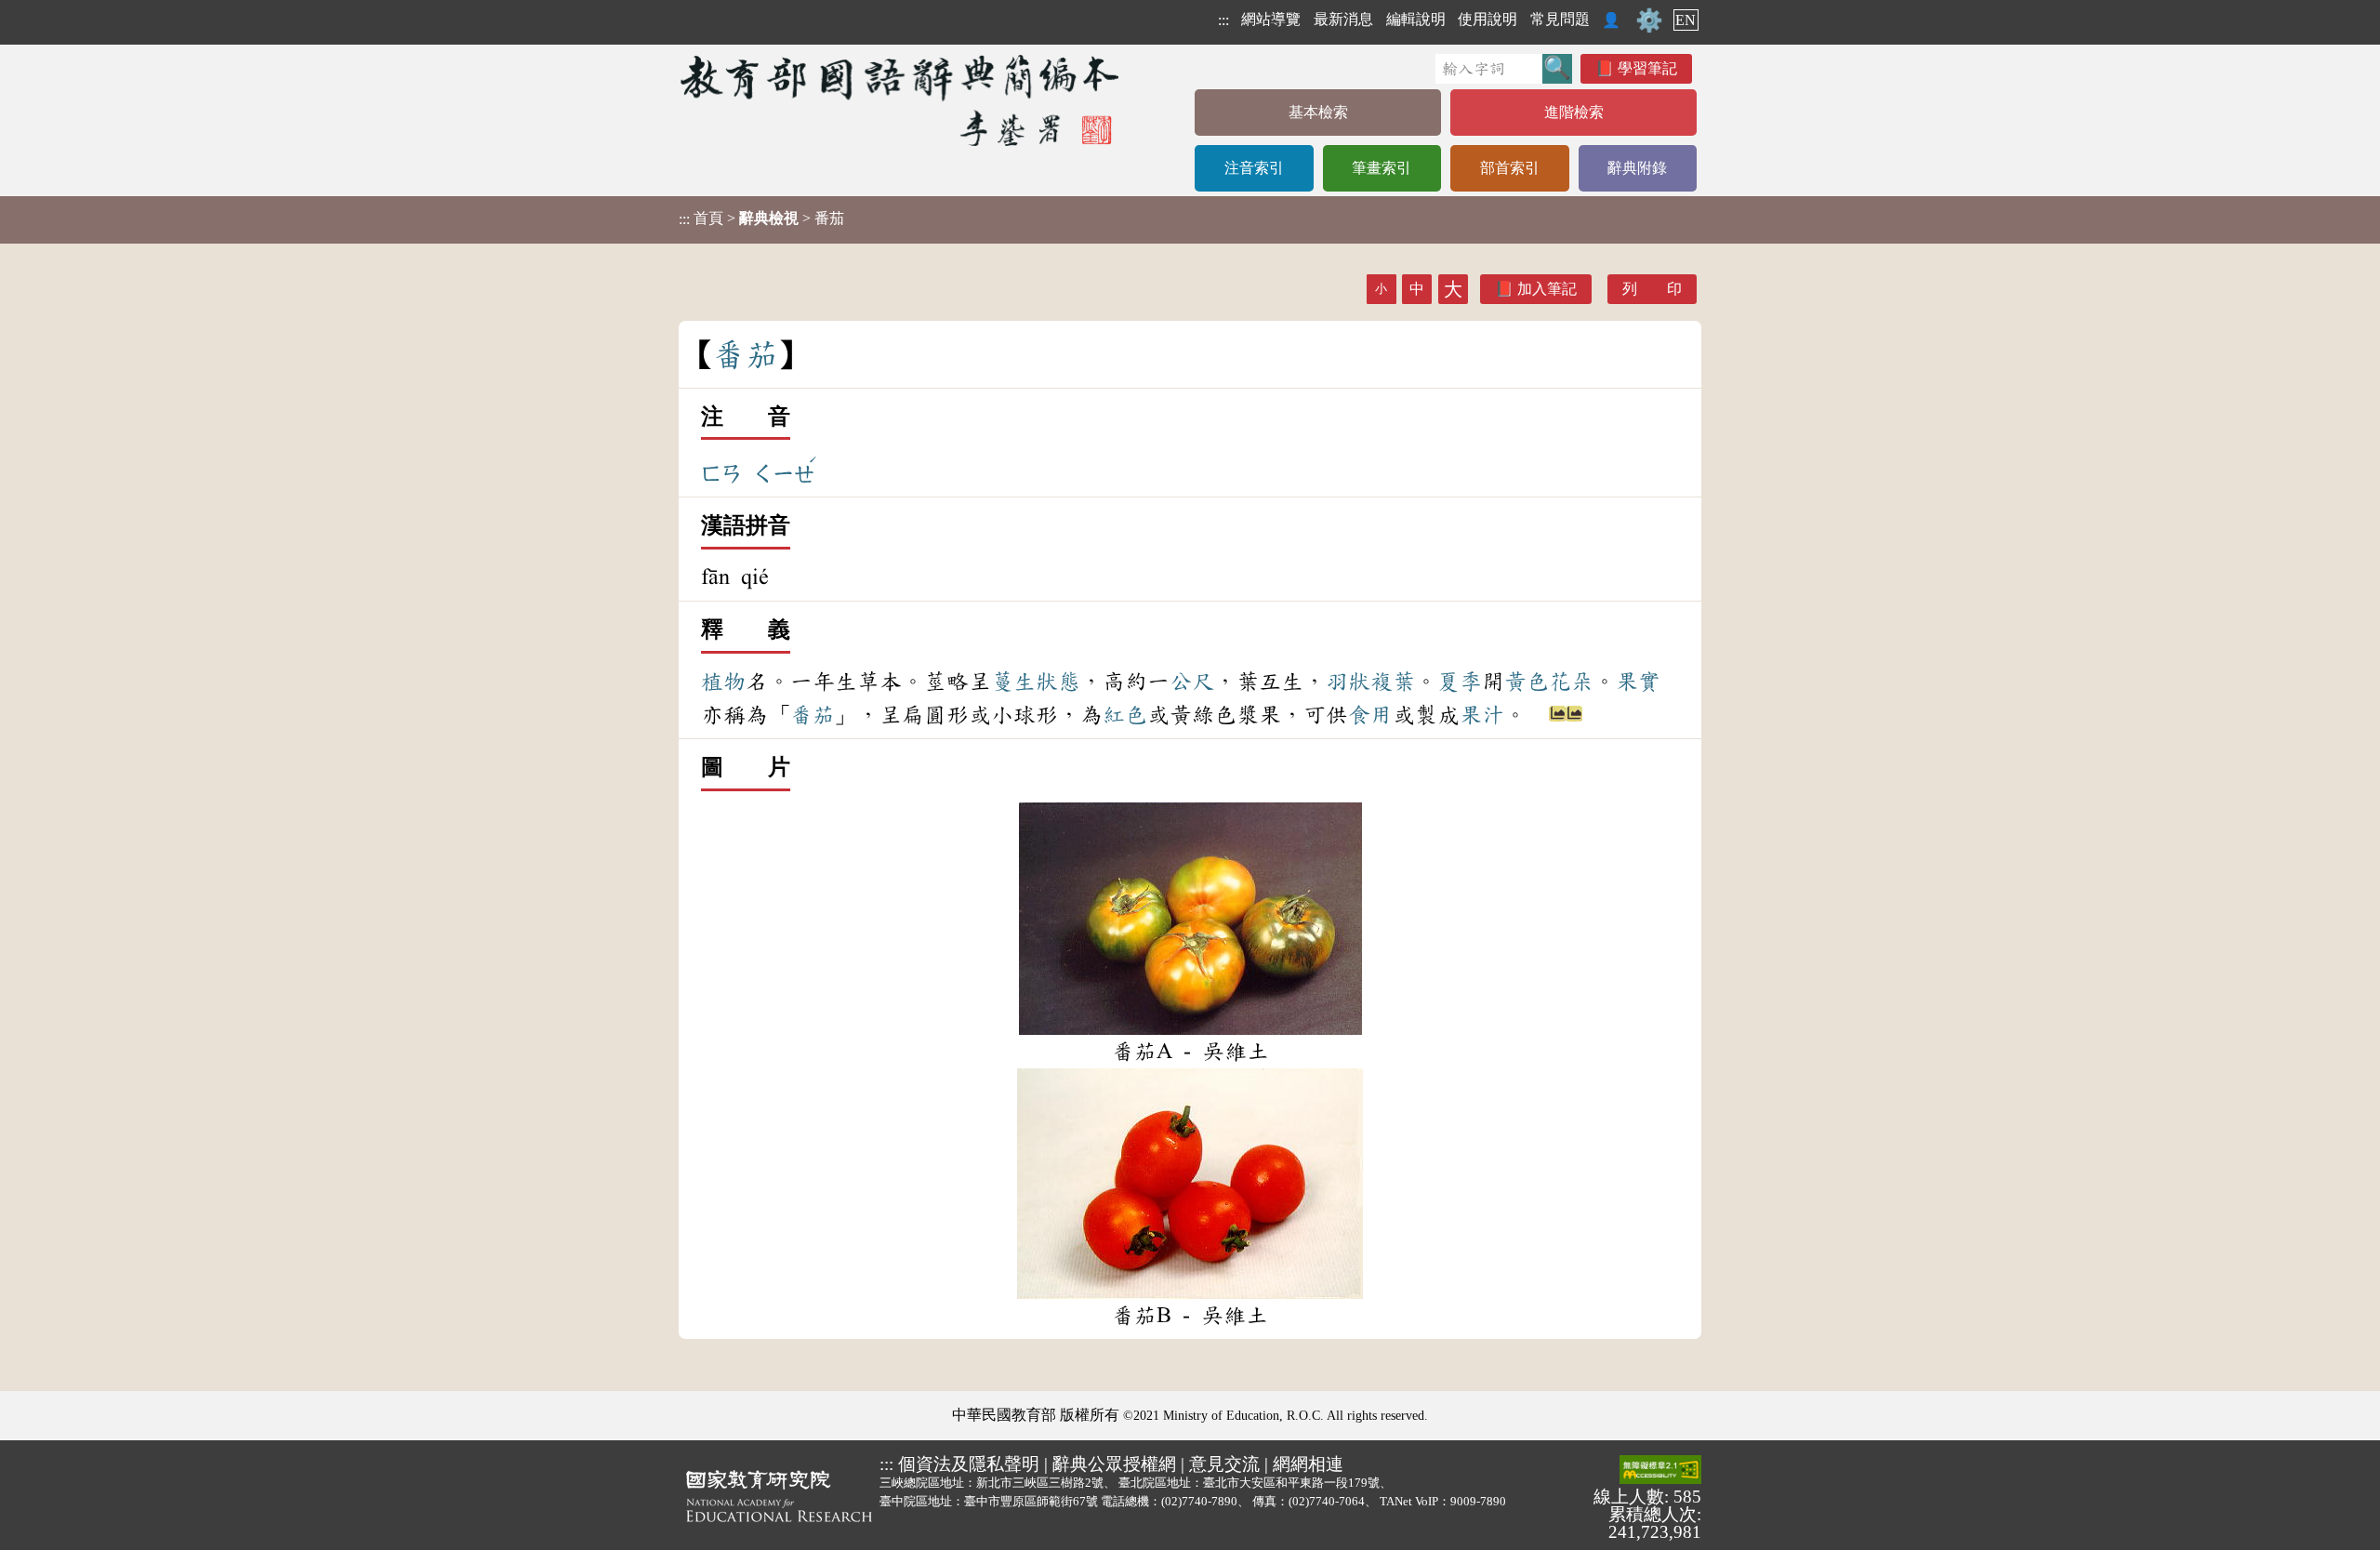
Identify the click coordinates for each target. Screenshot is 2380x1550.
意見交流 (1224, 1464)
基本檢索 (1318, 112)
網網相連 (1308, 1464)
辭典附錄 (1637, 168)
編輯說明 (1416, 19)
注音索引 (1254, 168)
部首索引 (1510, 168)
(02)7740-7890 (1199, 1501)
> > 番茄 (761, 219)
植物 (723, 682)
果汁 (1482, 715)
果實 (1638, 682)
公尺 (1192, 682)
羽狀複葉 (1370, 682)
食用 (1370, 715)
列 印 (1652, 289)
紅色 (1125, 715)
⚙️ (1649, 20)
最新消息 (1343, 19)
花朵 (1571, 682)
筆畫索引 (1382, 168)
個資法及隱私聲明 (969, 1464)
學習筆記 (1647, 68)
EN (1686, 20)
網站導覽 (1271, 19)
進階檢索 (1574, 112)
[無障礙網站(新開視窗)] (1660, 1471)
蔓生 (1013, 682)
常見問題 (1560, 19)
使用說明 (1487, 19)
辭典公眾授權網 (1114, 1464)
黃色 (1527, 682)
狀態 (1058, 682)
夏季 (1460, 682)
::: (1223, 20)
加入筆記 (1547, 289)
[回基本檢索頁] (901, 100)
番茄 (813, 715)
